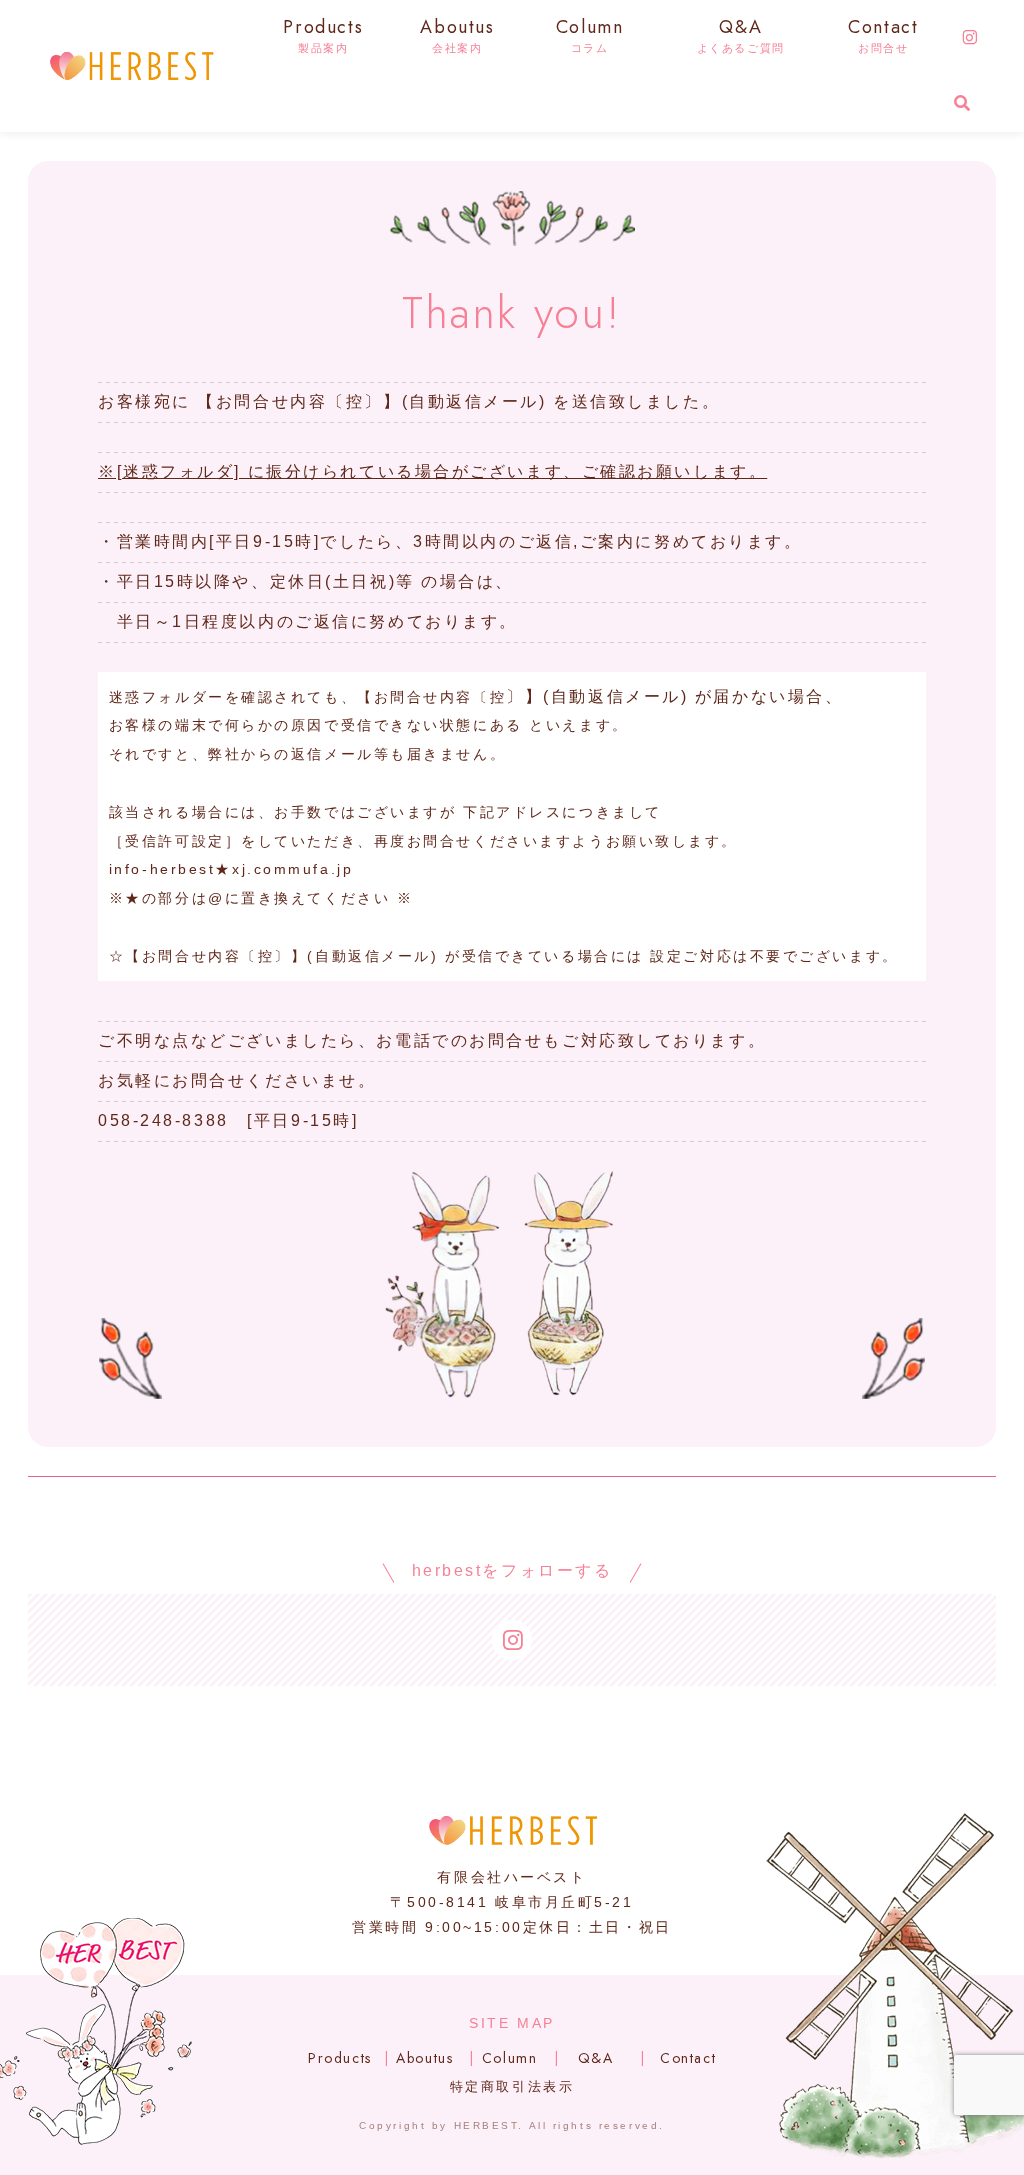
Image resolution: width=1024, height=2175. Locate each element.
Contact (688, 2058)
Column (510, 2058)
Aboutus (424, 2058)
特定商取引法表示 (512, 2086)
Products (340, 2058)
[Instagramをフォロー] (970, 38)
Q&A (596, 2058)
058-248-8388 (163, 1120)
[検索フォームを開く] (962, 103)
